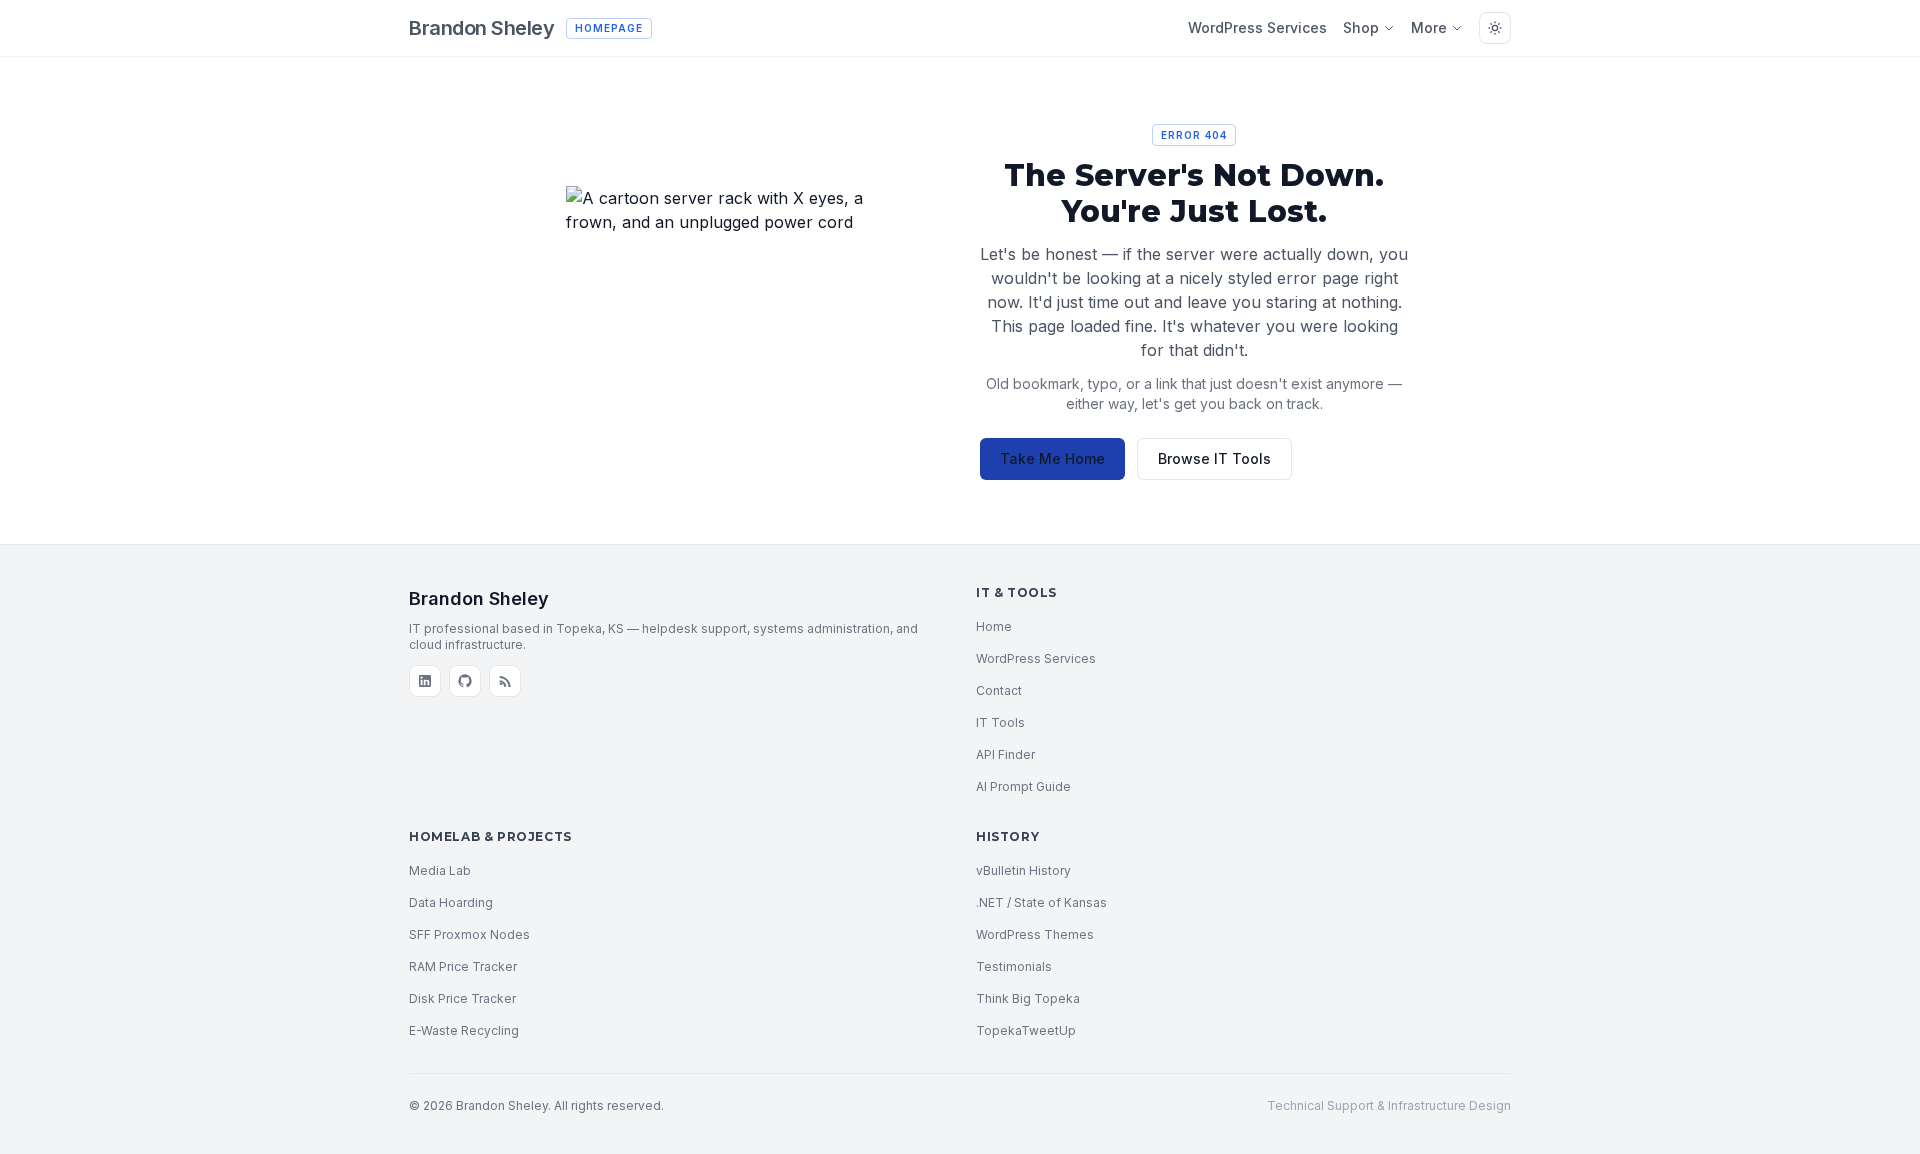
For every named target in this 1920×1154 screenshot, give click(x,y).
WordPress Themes (1035, 934)
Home (994, 626)
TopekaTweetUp (1026, 1030)
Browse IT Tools (1214, 458)
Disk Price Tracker (462, 998)
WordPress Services (1257, 27)
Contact (999, 690)
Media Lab (440, 870)
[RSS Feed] (505, 681)
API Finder (1005, 754)
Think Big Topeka (1028, 998)
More (1429, 27)
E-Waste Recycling (464, 1030)
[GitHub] (465, 681)
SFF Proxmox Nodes (469, 934)
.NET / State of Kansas (1041, 902)
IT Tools (1000, 722)
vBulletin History (1023, 870)
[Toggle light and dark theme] (1495, 28)
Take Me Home (1052, 458)
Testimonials (1014, 966)
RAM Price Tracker (463, 966)
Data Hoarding (451, 902)
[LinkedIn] (425, 681)
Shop (1361, 27)
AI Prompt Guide (1023, 786)
